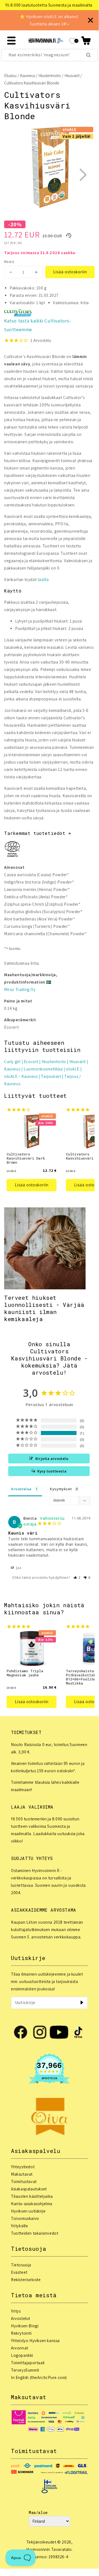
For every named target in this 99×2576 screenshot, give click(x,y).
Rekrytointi (21, 2333)
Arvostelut (21, 2318)
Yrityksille (20, 2226)
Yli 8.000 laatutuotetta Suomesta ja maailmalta (47, 5)
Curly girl (12, 1062)
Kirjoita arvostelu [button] (52, 1459)
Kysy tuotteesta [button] (52, 1471)
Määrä (9, 262)
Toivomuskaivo (25, 2218)
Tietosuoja (21, 2265)
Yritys (16, 2311)
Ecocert (31, 1062)
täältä (43, 580)
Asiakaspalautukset (29, 2189)
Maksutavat (22, 2174)
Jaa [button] (18, 1568)
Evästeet (19, 2272)
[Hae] (88, 55)
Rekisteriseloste (26, 2280)
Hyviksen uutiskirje (28, 2211)
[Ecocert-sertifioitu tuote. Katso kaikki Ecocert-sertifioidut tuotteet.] (12, 850)
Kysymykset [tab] (61, 1489)
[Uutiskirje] (82, 2003)
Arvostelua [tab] (21, 1489)
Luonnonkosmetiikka (43, 1069)
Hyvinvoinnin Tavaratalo (49, 2549)
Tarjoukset (51, 1076)
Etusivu (10, 76)
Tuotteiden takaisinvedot (35, 2233)
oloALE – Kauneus (21, 1076)
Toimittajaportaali (28, 2363)
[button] (86, 41)
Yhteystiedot (23, 2167)
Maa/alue (38, 2512)
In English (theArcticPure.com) (39, 2377)
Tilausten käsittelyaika (32, 2196)
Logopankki (22, 2355)
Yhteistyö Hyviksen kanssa (35, 2341)
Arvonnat (20, 2348)
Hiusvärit (72, 76)
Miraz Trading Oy (20, 989)
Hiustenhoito (50, 76)
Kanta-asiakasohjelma (32, 2204)
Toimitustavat (24, 2182)
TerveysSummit (25, 2370)
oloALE (73, 1069)
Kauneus (28, 76)
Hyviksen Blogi (25, 2326)
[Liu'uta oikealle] (83, 175)
